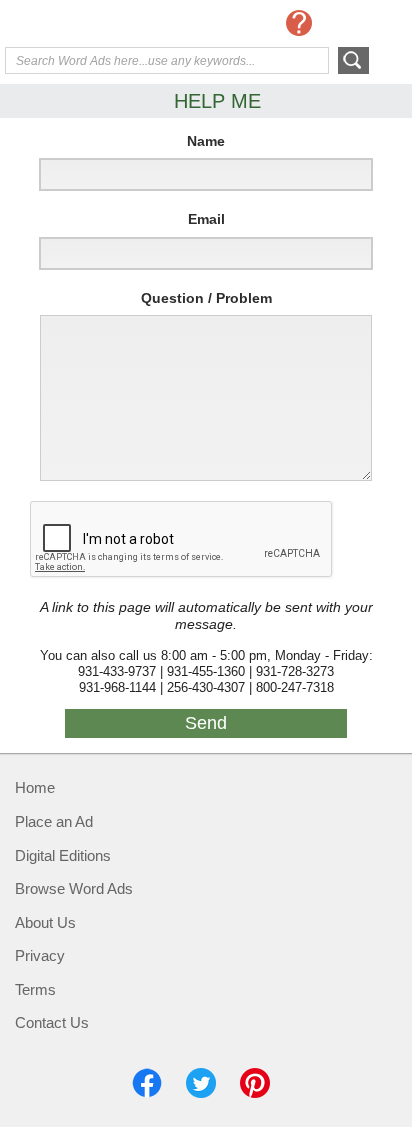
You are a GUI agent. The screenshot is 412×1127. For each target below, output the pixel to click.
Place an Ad (54, 821)
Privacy (40, 955)
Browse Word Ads (74, 888)
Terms (35, 989)
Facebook (147, 1083)
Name (206, 141)
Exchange (85, 25)
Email (206, 219)
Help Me (299, 23)
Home (35, 787)
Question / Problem (206, 298)
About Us (45, 922)
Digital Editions (63, 855)
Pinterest (255, 1083)
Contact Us (52, 1022)
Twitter (201, 1083)
